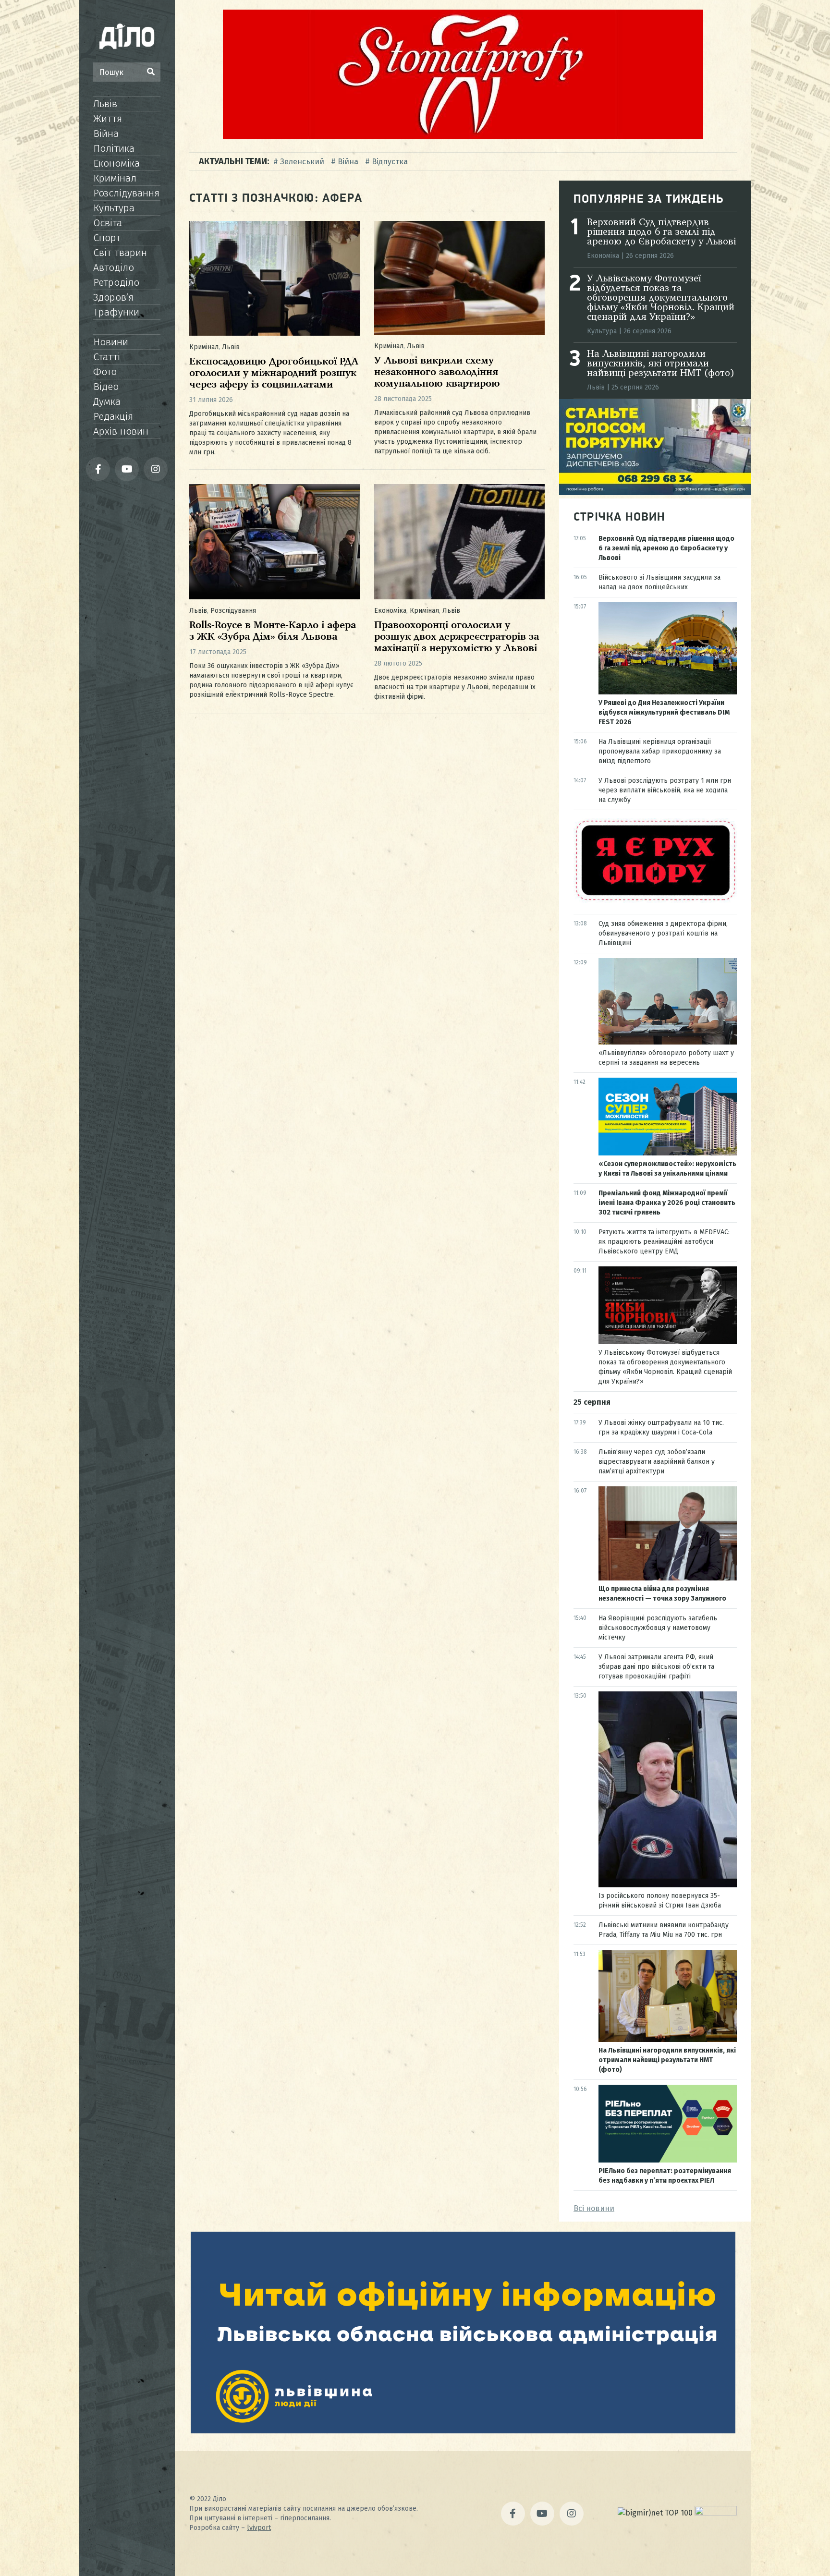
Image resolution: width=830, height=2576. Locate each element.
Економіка (116, 163)
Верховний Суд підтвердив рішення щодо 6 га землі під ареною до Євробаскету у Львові (661, 232)
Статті (107, 357)
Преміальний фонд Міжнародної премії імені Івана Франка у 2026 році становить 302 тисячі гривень (667, 1203)
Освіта (108, 223)
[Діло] (127, 36)
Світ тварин (120, 253)
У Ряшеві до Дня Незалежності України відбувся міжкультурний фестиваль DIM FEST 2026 (664, 712)
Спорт (107, 238)
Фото (105, 372)
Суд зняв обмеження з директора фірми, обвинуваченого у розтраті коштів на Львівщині (663, 933)
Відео (106, 387)
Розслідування (126, 193)
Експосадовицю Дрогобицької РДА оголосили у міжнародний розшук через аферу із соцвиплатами (274, 373)
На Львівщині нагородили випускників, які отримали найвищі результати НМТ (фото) (661, 364)
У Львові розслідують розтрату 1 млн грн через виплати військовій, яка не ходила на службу (665, 790)
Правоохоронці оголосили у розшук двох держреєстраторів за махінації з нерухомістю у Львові (457, 637)
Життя (108, 119)
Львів (105, 104)
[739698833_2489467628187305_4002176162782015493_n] (463, 137)
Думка (107, 401)
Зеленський (302, 162)
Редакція (113, 416)
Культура (114, 208)
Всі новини (594, 2208)
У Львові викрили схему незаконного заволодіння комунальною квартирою (437, 372)
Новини (111, 342)
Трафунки (116, 312)
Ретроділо (116, 282)
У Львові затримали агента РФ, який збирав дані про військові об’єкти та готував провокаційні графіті (656, 1667)
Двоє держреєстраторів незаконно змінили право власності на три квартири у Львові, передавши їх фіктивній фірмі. (455, 687)
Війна (106, 134)
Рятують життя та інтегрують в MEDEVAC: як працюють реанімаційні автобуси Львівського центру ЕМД (664, 1242)
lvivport (259, 2528)
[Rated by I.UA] (716, 2513)
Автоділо (114, 267)
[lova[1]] (463, 2431)
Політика (114, 148)
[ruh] (655, 900)
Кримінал (115, 178)
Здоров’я (113, 297)
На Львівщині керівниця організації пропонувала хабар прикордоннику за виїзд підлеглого (660, 751)
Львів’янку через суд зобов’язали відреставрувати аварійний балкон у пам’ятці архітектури (657, 1462)
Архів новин (121, 431)
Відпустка (390, 162)
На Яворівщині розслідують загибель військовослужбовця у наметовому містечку (658, 1628)
